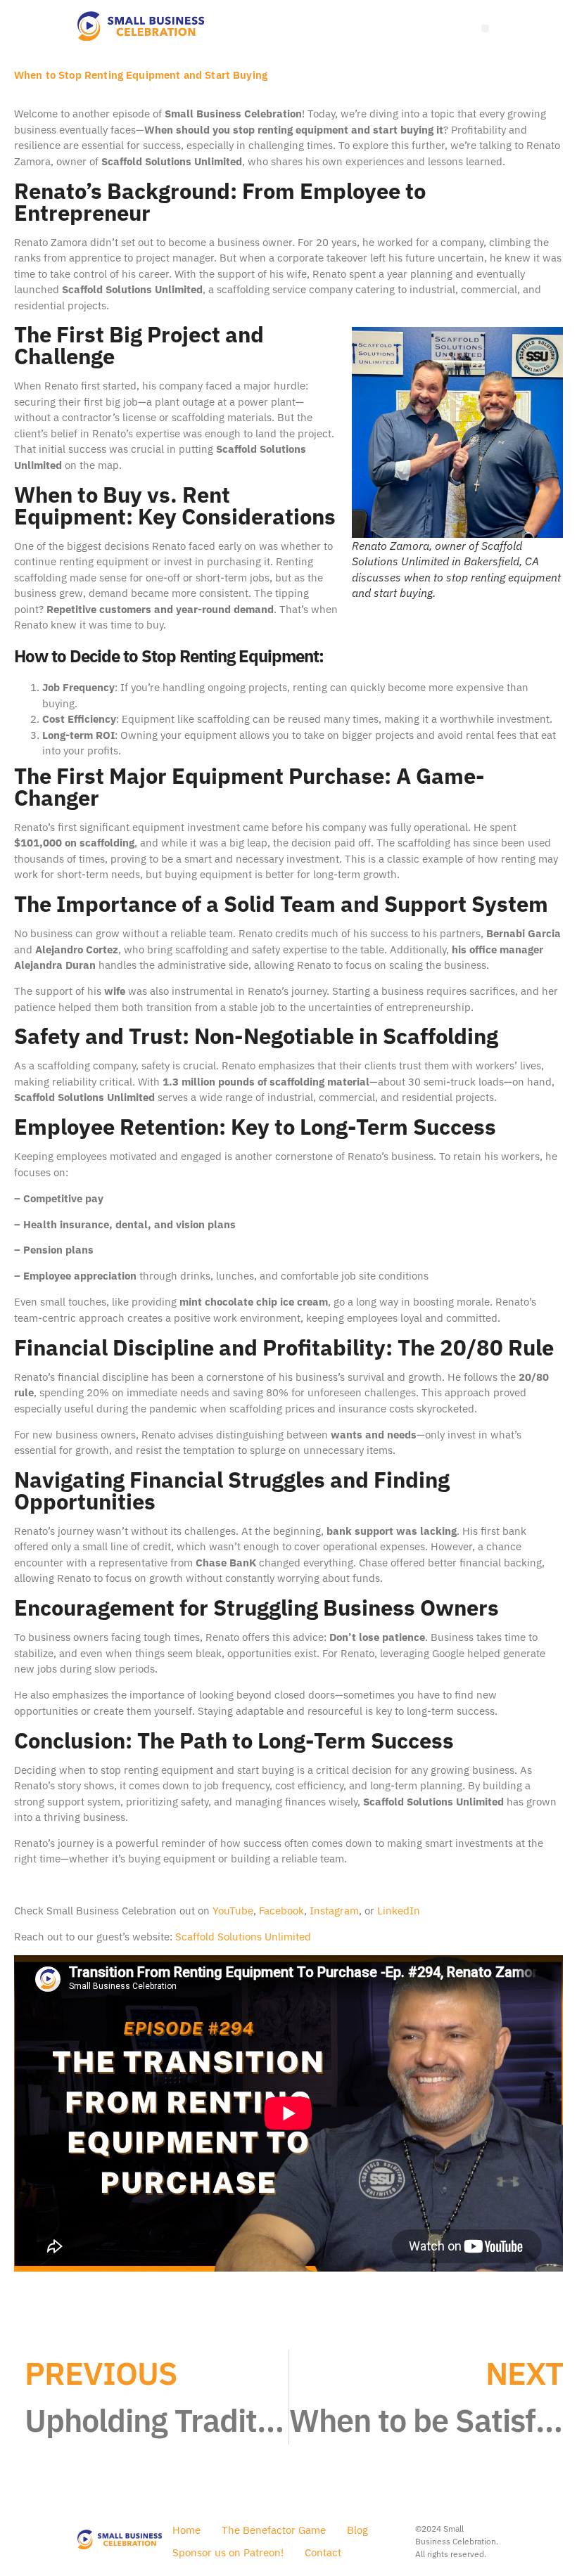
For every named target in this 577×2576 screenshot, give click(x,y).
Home (186, 2530)
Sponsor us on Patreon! (228, 2552)
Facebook (281, 1911)
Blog (357, 2530)
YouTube (233, 1911)
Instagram (334, 1911)
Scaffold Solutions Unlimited (243, 1937)
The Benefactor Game (274, 2530)
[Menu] (485, 28)
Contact (323, 2552)
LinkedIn (399, 1911)
